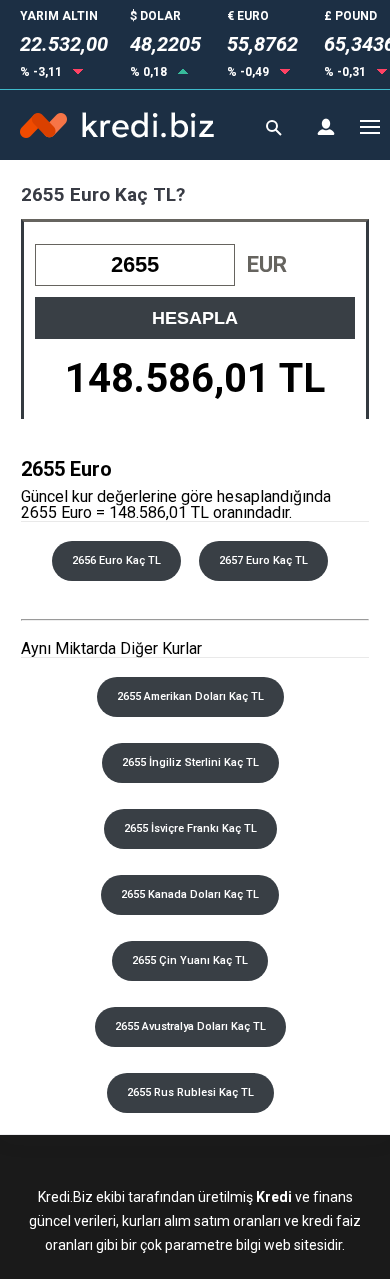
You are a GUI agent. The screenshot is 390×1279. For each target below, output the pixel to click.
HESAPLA (195, 318)
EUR (267, 264)
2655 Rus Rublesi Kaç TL (190, 1092)
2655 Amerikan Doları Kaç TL (190, 696)
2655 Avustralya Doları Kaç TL (190, 1026)
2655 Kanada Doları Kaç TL (190, 894)
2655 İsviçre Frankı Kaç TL (190, 828)
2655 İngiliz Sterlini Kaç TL (190, 762)
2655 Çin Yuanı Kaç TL (190, 960)
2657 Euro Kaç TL (263, 560)
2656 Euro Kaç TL (116, 560)
